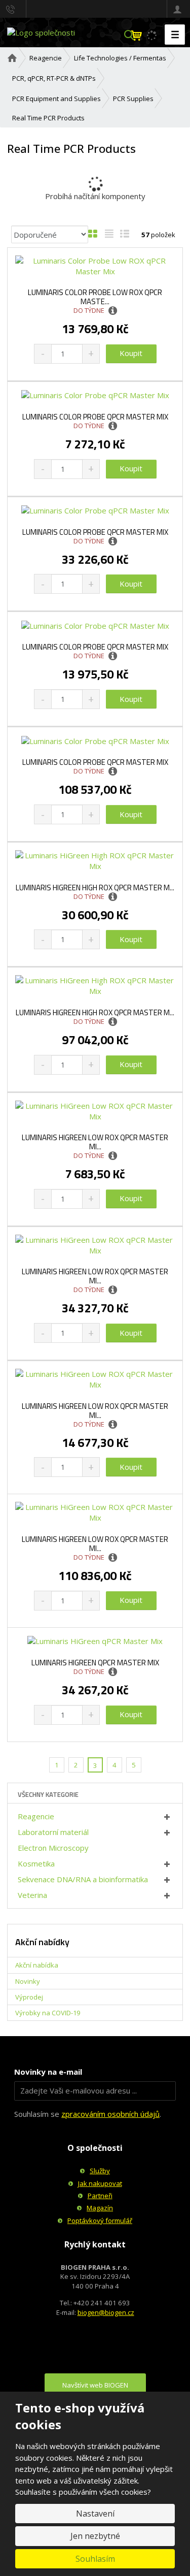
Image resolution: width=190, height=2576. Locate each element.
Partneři (100, 2196)
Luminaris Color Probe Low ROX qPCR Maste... (95, 297)
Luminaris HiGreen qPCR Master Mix (95, 1663)
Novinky (28, 1981)
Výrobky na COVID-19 (48, 2013)
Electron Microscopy (53, 1848)
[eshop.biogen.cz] (41, 32)
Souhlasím (95, 2559)
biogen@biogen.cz (106, 2312)
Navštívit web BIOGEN (95, 2385)
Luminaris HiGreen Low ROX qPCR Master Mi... (95, 1142)
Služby (100, 2171)
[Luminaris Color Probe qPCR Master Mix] (95, 395)
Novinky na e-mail (48, 2072)
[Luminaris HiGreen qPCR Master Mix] (95, 1641)
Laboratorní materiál (53, 1832)
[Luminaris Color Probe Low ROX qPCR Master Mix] (95, 266)
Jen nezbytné (95, 2536)
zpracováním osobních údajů (110, 2114)
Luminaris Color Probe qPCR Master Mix (95, 417)
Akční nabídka (37, 1965)
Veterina (32, 1895)
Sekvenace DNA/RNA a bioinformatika (83, 1879)
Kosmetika (36, 1863)
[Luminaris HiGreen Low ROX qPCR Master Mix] (95, 1111)
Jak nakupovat (100, 2183)
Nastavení (95, 2514)
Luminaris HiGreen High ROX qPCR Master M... (95, 888)
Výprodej (29, 1997)
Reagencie (36, 1816)
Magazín (100, 2208)
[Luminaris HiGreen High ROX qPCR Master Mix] (95, 861)
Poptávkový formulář (100, 2220)
